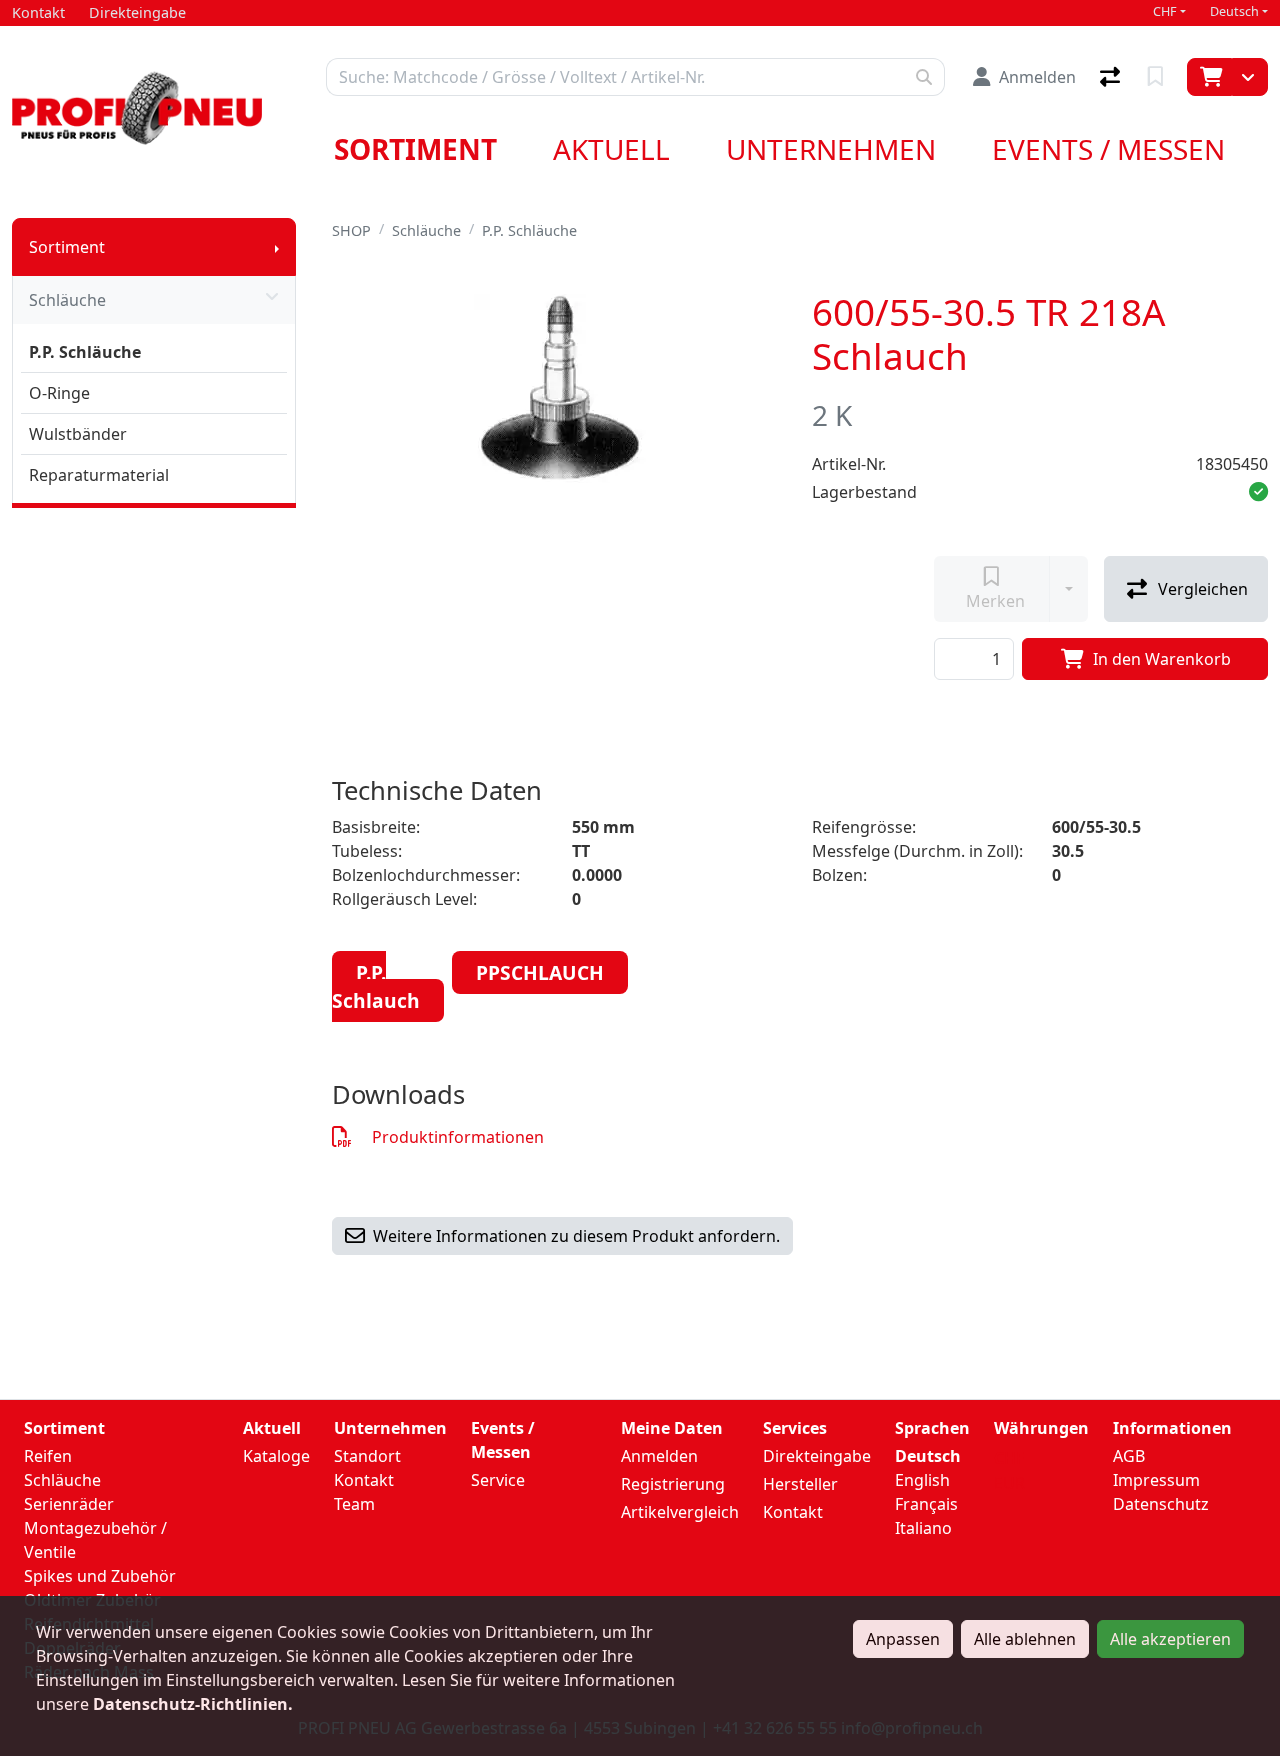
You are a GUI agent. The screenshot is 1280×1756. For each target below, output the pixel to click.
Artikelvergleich (680, 1512)
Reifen (48, 1456)
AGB (1129, 1456)
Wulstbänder (78, 434)
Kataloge (276, 1456)
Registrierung (673, 1484)
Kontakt (364, 1480)
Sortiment (415, 149)
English (922, 1480)
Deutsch (1234, 11)
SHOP (351, 230)
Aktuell (611, 149)
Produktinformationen (458, 1137)
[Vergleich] (1112, 77)
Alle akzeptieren (1170, 1639)
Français (926, 1504)
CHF (1165, 11)
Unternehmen (831, 149)
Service (498, 1480)
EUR (1009, 1483)
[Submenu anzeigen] (277, 247)
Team (354, 1504)
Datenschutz (1161, 1504)
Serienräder (69, 1504)
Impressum (1156, 1480)
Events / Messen (1108, 149)
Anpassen (903, 1639)
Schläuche (67, 300)
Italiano (923, 1528)
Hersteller (800, 1484)
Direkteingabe (817, 1456)
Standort (367, 1456)
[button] (1258, 492)
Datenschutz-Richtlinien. (193, 1704)
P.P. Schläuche (85, 352)
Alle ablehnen (1025, 1639)
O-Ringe (59, 393)
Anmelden (659, 1456)
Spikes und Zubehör (100, 1576)
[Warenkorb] (1209, 77)
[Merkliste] (1157, 77)
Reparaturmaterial (99, 475)
